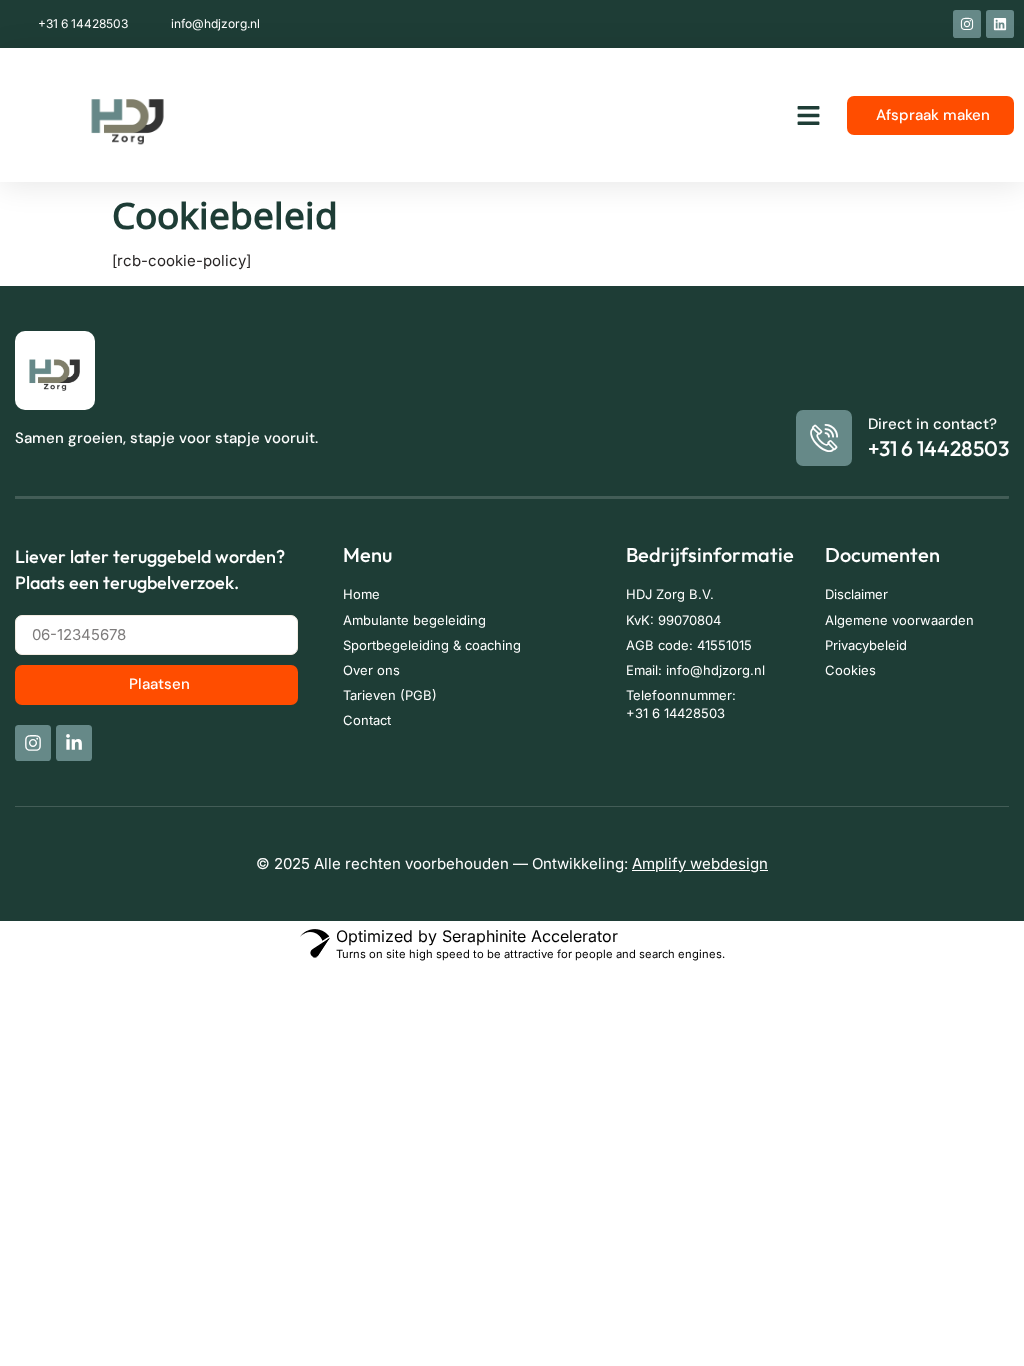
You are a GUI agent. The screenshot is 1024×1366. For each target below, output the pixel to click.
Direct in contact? (932, 424)
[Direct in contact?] (824, 438)
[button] (809, 115)
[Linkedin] (1000, 24)
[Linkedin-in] (74, 743)
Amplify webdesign (700, 863)
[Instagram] (967, 24)
